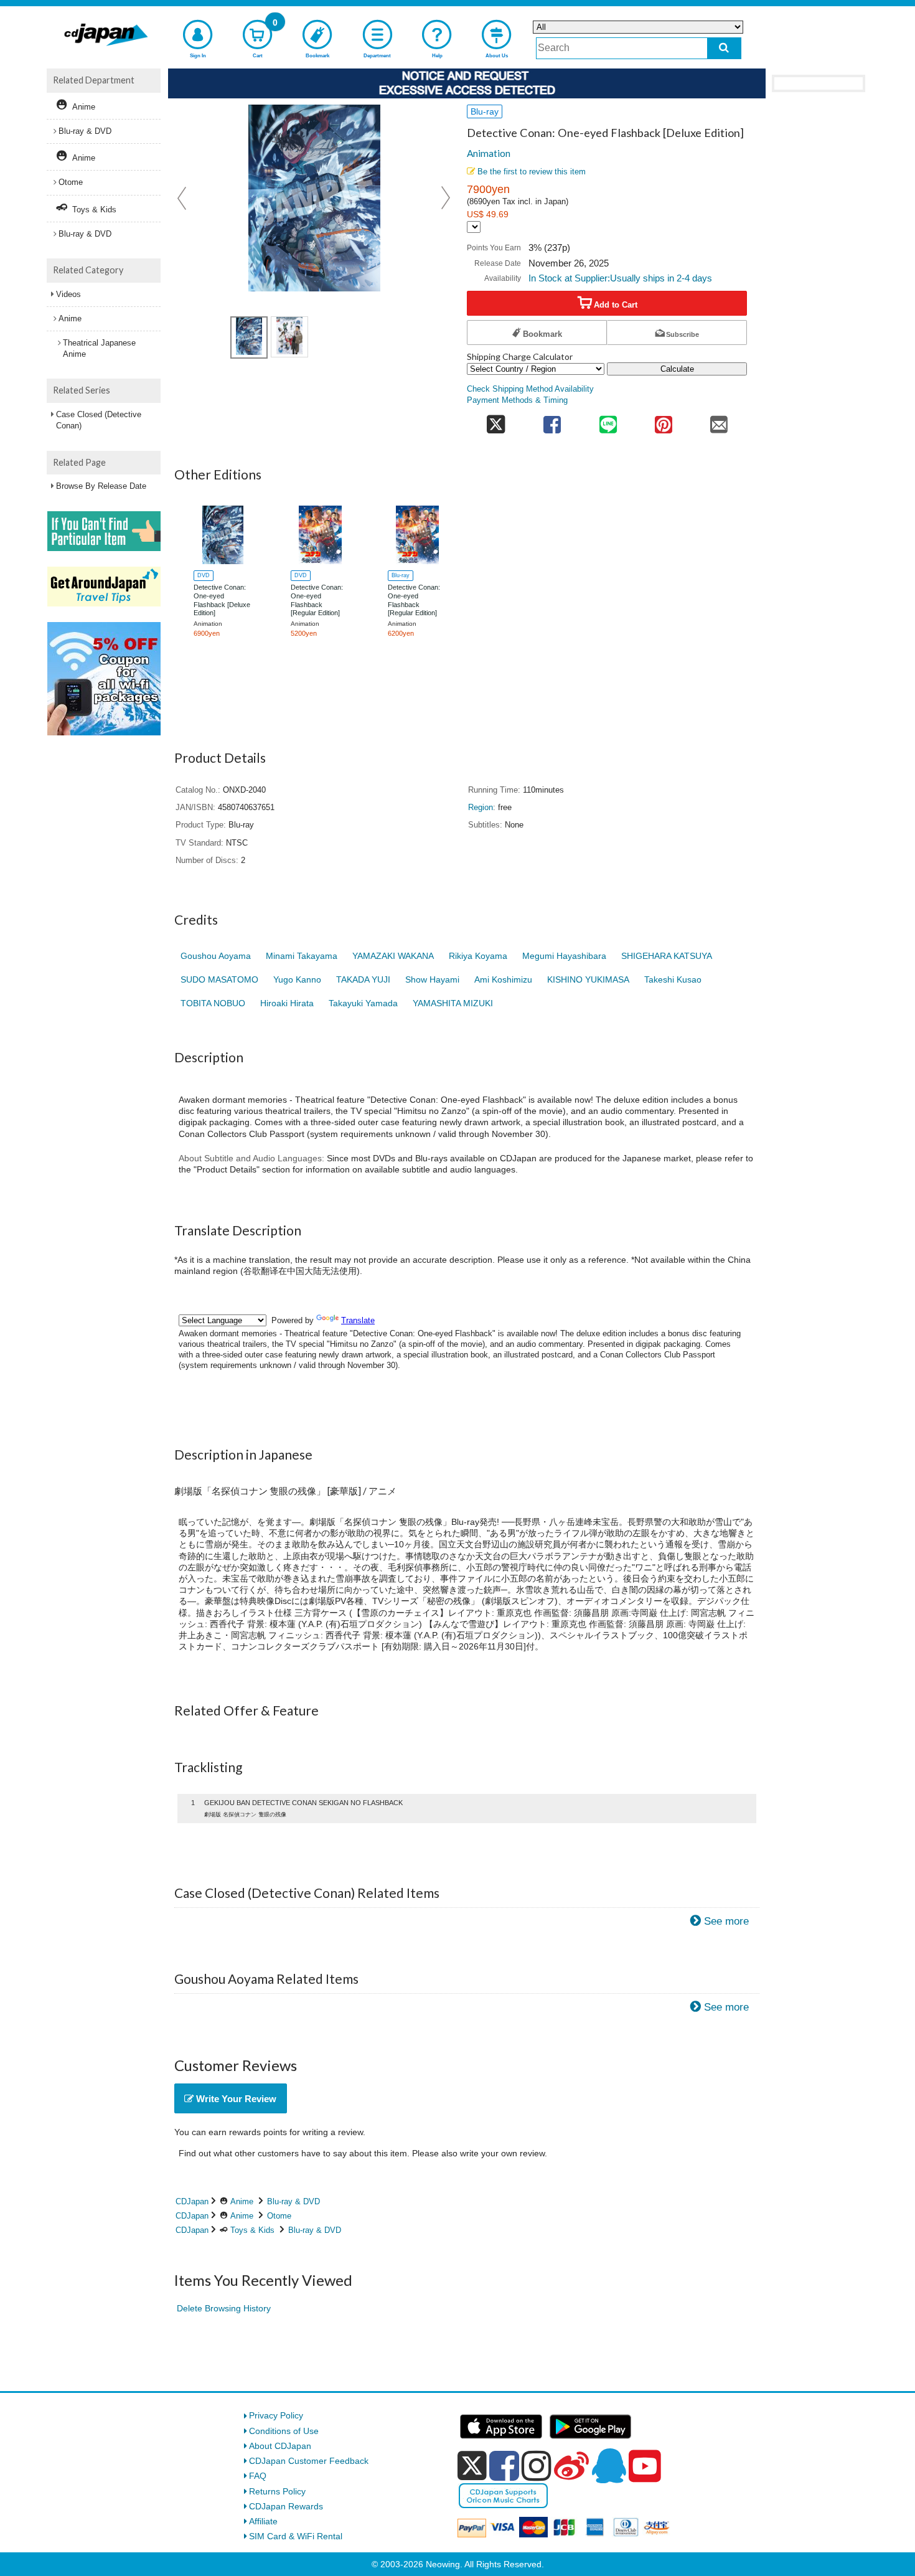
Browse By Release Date (101, 486)
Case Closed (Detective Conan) (99, 420)
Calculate (677, 369)
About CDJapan (280, 2446)
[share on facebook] (552, 421)
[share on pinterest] (663, 421)
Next (446, 198)
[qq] (609, 2466)
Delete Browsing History (224, 2308)
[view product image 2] (289, 337)
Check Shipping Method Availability (530, 389)
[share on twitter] (496, 421)
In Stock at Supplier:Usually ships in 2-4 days (620, 278)
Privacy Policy (276, 2415)
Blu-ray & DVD (293, 2201)
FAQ (258, 2476)
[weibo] (571, 2466)
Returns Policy (277, 2491)
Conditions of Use (284, 2431)
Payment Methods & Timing (517, 400)
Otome (279, 2216)
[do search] (724, 48)
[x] (472, 2466)
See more (726, 1921)
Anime (242, 2201)
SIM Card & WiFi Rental (296, 2536)
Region (481, 808)
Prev (183, 198)
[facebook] (504, 2466)
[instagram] (537, 2466)
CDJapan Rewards (286, 2506)
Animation (489, 153)
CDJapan (192, 2201)
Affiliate (263, 2521)
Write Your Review (235, 2099)
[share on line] (608, 421)
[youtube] (645, 2466)
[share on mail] (719, 421)
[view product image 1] (249, 337)
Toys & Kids (252, 2230)
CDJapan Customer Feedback (309, 2461)
